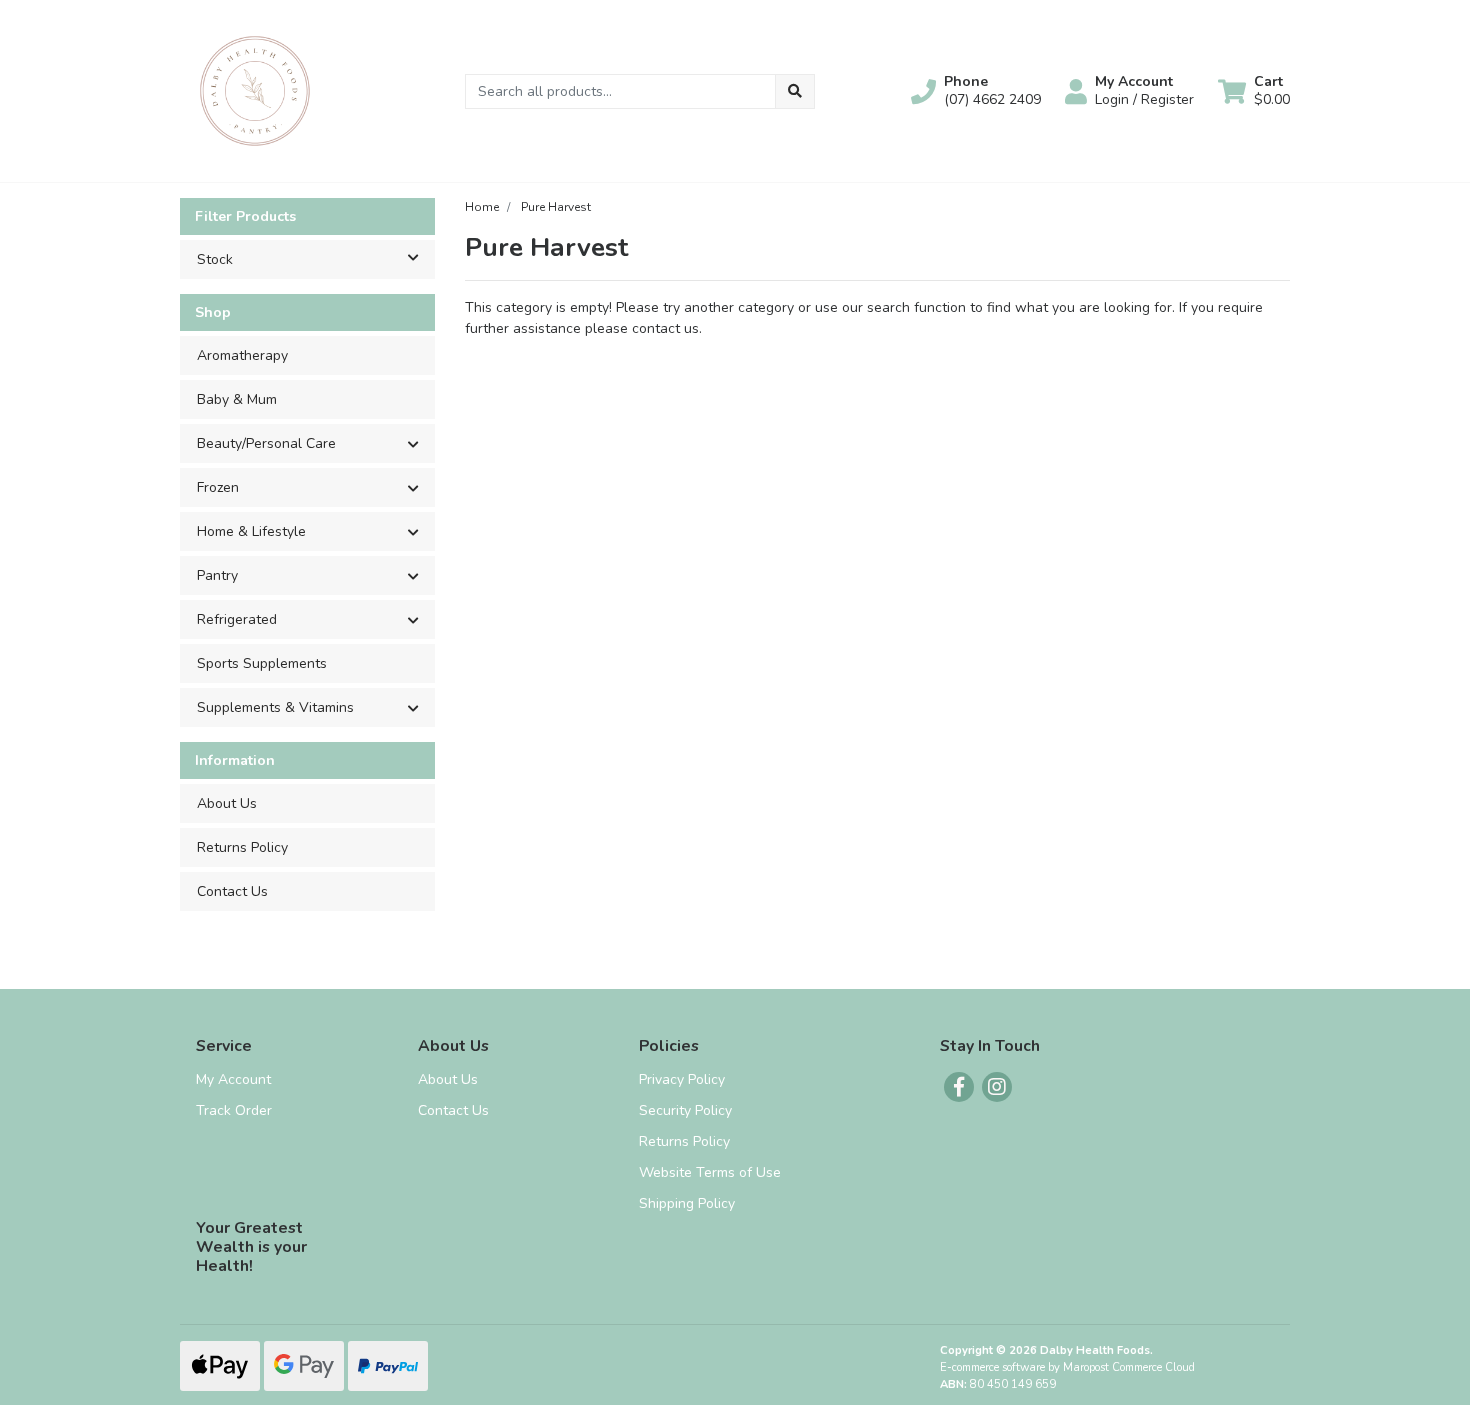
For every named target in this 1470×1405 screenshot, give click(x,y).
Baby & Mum (237, 399)
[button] (976, 91)
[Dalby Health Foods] (255, 89)
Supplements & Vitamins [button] (275, 707)
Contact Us (232, 891)
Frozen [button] (218, 487)
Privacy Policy (682, 1079)
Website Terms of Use (710, 1172)
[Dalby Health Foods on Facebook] (959, 1087)
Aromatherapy (242, 355)
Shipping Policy (687, 1203)
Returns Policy (242, 847)
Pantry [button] (217, 575)
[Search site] (795, 91)
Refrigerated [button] (237, 619)
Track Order (234, 1110)
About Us (227, 803)
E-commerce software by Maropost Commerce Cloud (1067, 1367)
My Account (233, 1079)
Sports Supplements (262, 663)
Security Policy (685, 1110)
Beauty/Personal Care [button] (266, 443)
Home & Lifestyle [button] (251, 531)
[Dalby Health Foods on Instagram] (997, 1087)
